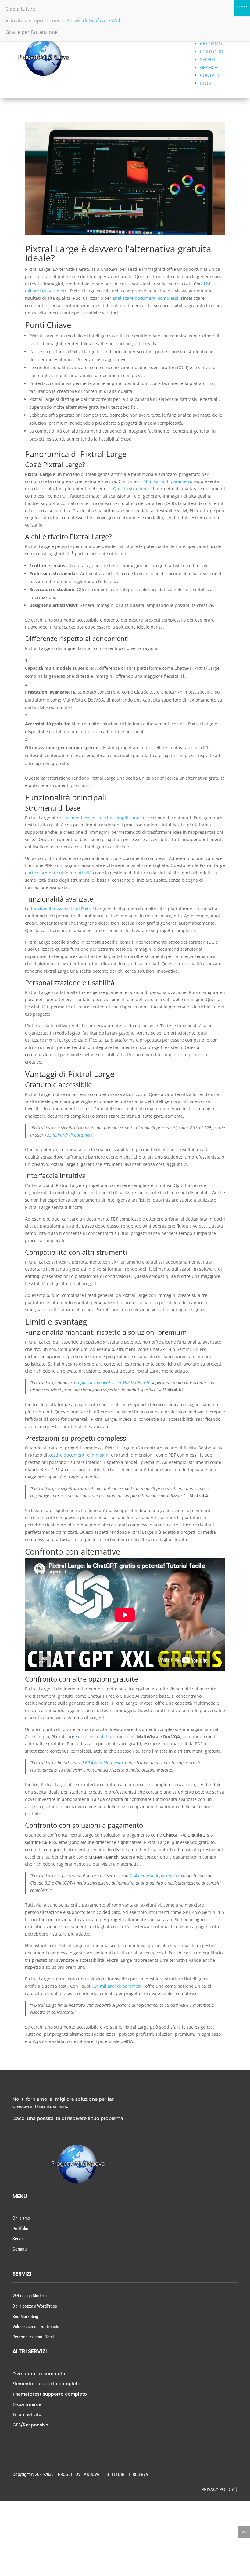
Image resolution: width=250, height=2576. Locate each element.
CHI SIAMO (211, 44)
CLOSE (242, 8)
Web (116, 20)
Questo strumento (132, 489)
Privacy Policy (218, 2489)
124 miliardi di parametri (166, 481)
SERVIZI (207, 59)
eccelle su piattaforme (101, 1737)
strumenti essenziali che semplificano (101, 818)
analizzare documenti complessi (145, 298)
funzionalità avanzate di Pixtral (62, 909)
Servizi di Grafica (86, 20)
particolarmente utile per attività (58, 873)
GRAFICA (209, 67)
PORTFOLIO (212, 51)
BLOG (206, 83)
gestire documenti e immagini (79, 1455)
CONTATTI (210, 75)
